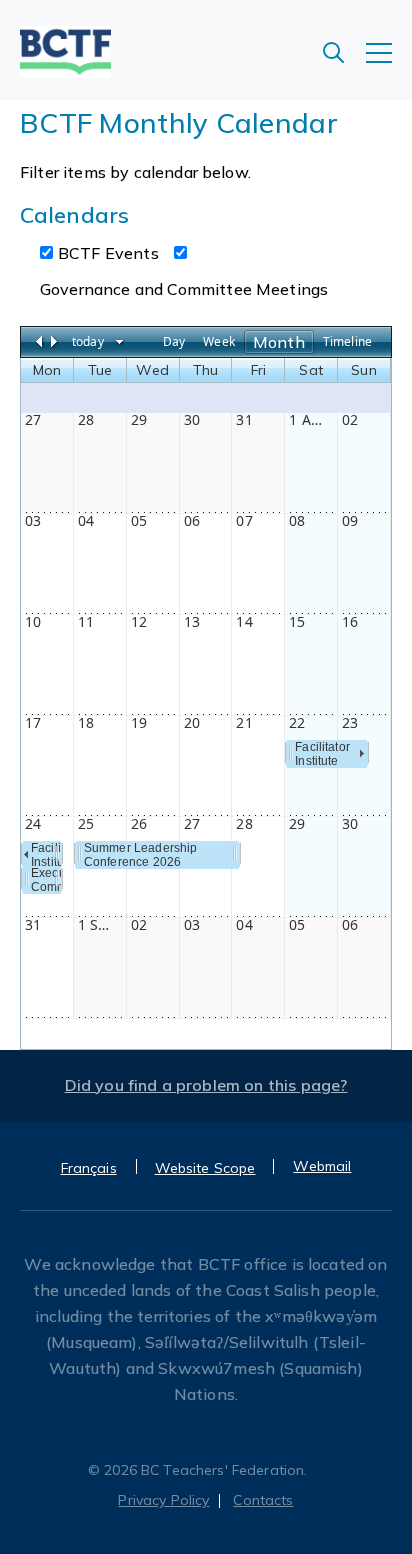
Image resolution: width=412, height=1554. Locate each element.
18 (86, 723)
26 (139, 824)
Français (89, 1168)
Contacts (263, 1500)
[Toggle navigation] (389, 63)
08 (297, 521)
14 (244, 622)
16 (350, 622)
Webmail (322, 1166)
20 (192, 723)
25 (86, 824)
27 (33, 420)
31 (244, 420)
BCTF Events (108, 253)
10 (33, 622)
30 (192, 420)
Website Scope (205, 1168)
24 (33, 824)
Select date (119, 342)
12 (139, 622)
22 (297, 723)
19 (139, 723)
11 (86, 622)
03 (33, 521)
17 (33, 723)
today (88, 341)
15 (297, 622)
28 (86, 420)
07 (244, 521)
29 (139, 420)
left (26, 854)
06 (192, 521)
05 (139, 521)
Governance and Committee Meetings (184, 289)
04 (86, 521)
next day (57, 341)
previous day (40, 341)
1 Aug (308, 420)
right (362, 753)
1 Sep (97, 925)
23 (350, 723)
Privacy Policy (163, 1500)
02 (350, 420)
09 (350, 521)
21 (244, 723)
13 (192, 622)
